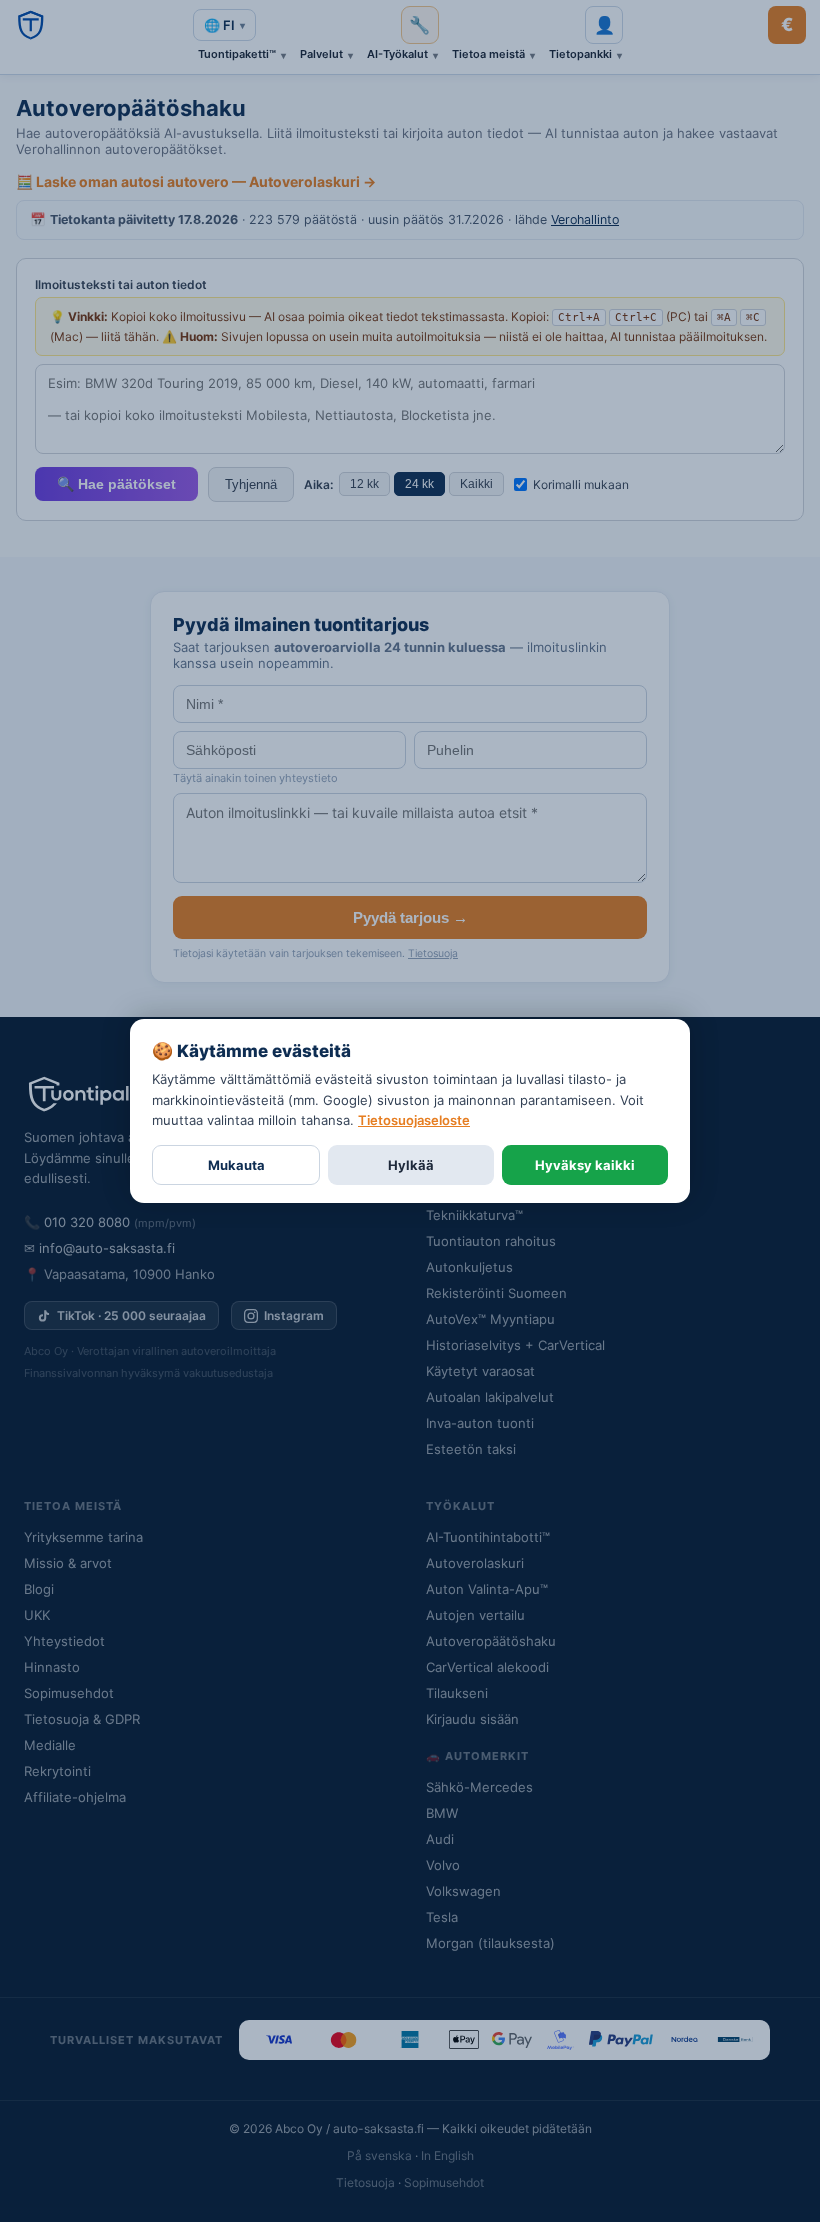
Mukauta (236, 1165)
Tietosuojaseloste (414, 1120)
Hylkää (411, 1165)
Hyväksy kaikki (585, 1165)
